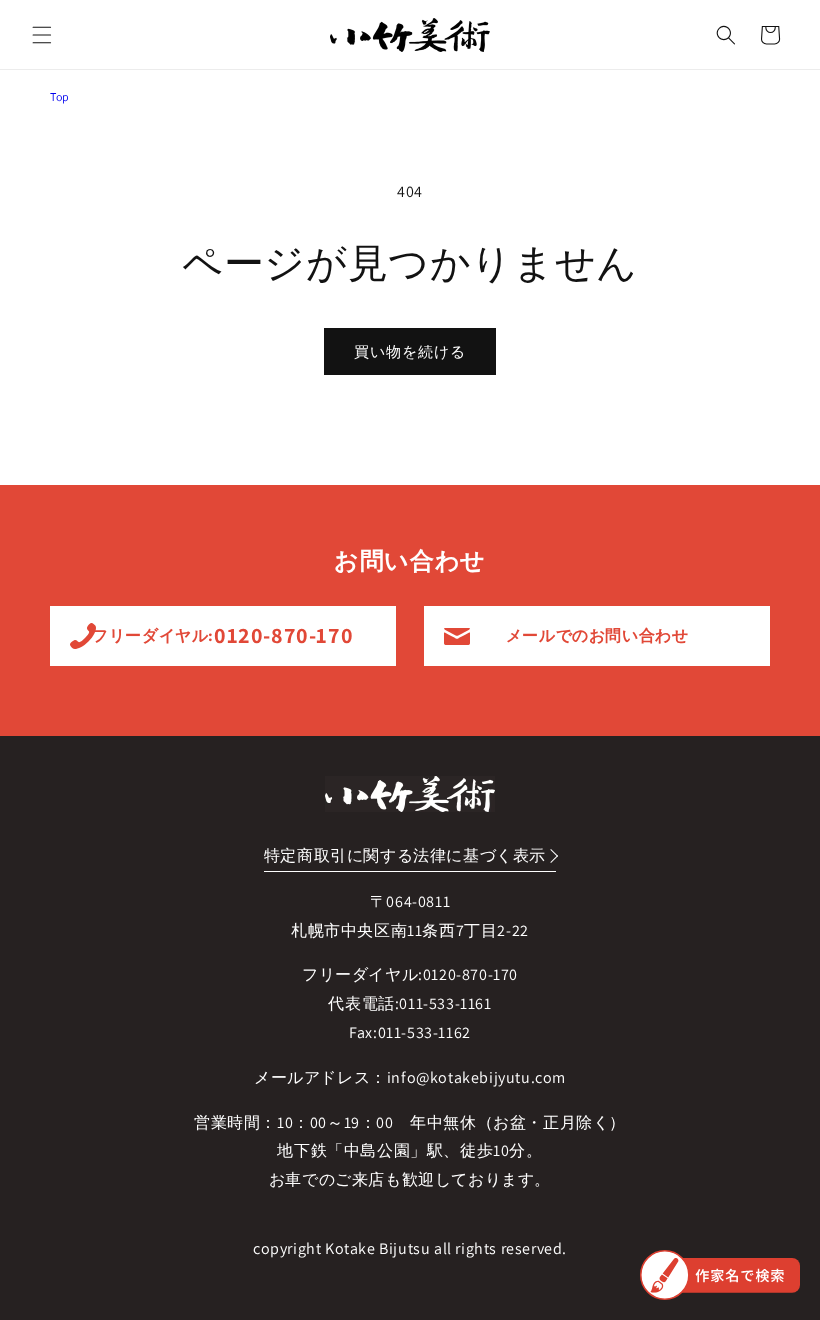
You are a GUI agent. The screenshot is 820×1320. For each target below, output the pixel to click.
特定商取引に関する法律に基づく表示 (405, 855)
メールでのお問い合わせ (597, 635)
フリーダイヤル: (222, 635)
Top (60, 96)
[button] (42, 35)
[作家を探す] (720, 1275)
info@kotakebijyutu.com (476, 1077)
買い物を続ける (410, 351)
